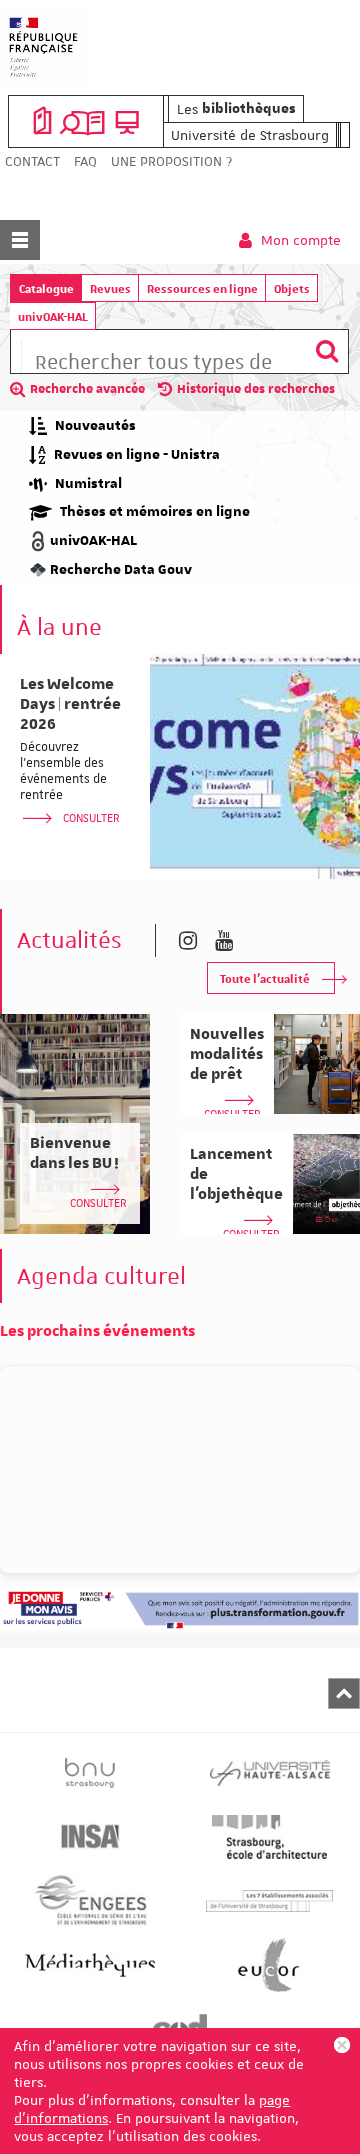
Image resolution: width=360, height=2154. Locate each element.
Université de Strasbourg (250, 135)
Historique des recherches (256, 389)
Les (236, 109)
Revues (110, 288)
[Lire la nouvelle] (255, 766)
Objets (292, 288)
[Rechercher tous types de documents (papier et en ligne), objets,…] (327, 351)
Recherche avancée (87, 389)
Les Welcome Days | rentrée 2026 (70, 704)
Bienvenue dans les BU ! (74, 1153)
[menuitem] (32, 161)
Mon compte (299, 240)
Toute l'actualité (265, 978)
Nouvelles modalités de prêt (227, 1054)
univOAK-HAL (53, 316)
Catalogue (46, 288)
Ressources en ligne (202, 288)
